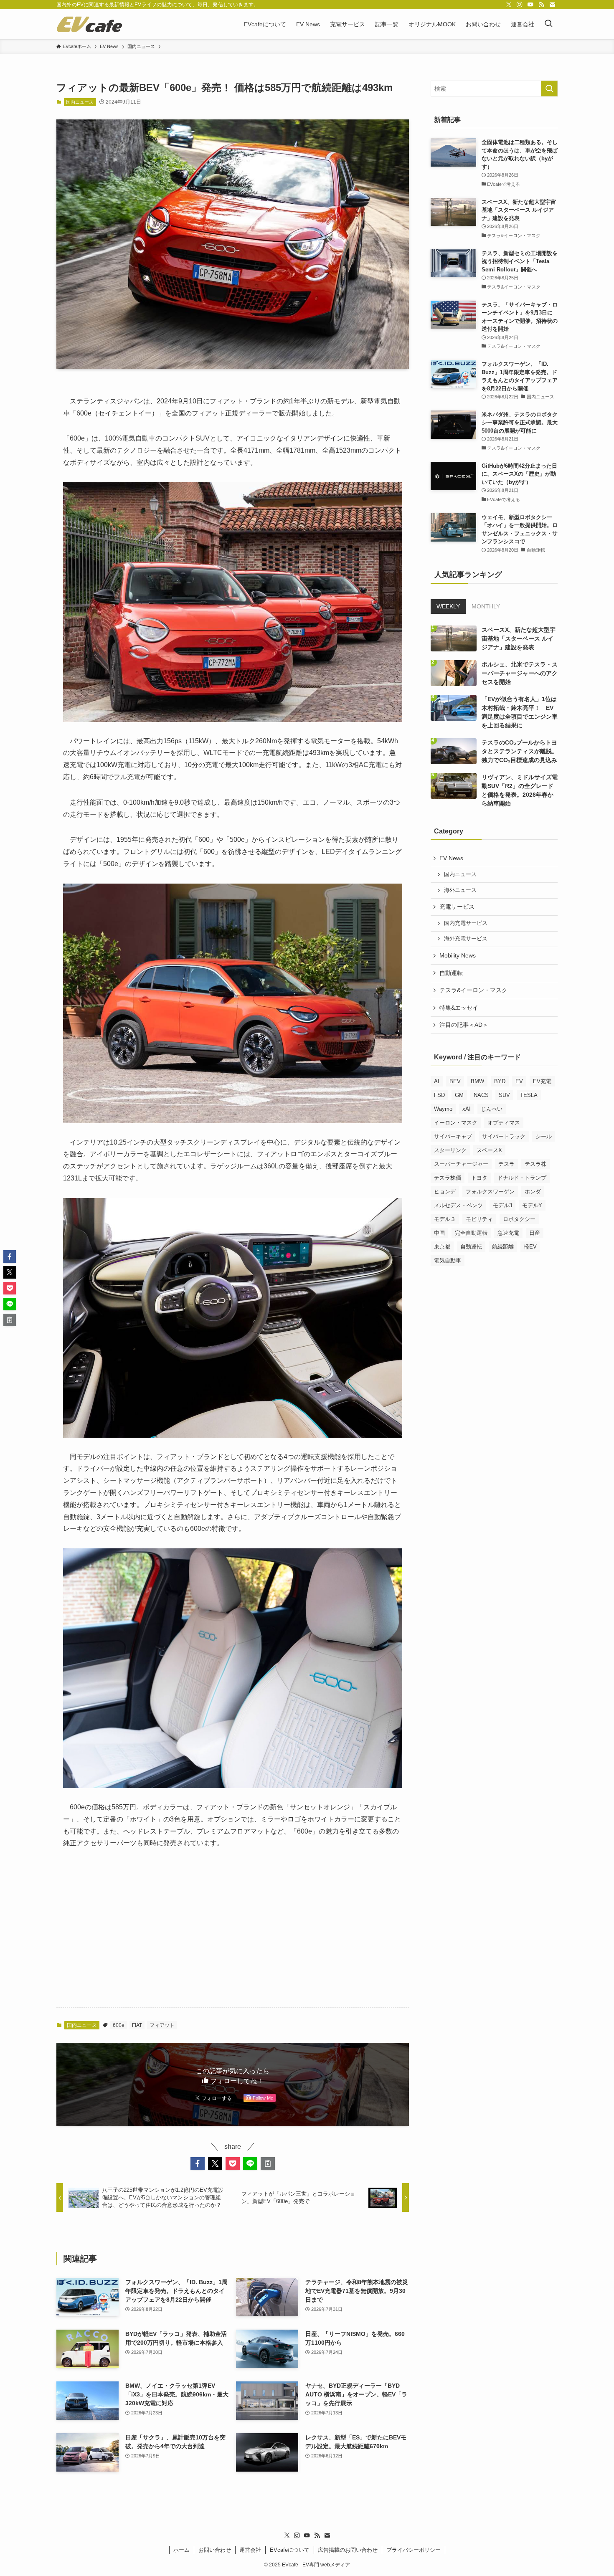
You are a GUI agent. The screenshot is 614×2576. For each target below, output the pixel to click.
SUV (504, 1095)
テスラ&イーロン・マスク (473, 990)
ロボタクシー (519, 1219)
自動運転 (451, 973)
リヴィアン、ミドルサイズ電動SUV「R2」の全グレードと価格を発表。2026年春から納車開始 (520, 790)
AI (437, 1081)
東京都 (442, 1247)
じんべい (492, 1109)
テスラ (506, 1164)
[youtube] (530, 5)
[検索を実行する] (549, 89)
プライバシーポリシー (414, 2550)
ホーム (181, 2550)
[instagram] (520, 5)
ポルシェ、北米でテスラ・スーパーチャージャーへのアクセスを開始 (520, 673)
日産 (535, 1233)
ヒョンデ (445, 1192)
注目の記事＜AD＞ (464, 1025)
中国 (439, 1233)
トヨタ (479, 1178)
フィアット (162, 2025)
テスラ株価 (448, 1178)
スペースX (489, 1150)
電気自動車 (448, 1260)
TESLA (529, 1095)
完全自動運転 (471, 1233)
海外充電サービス (466, 939)
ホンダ (533, 1192)
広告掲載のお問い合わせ (348, 2550)
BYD (500, 1081)
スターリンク (450, 1150)
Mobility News (458, 955)
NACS (481, 1095)
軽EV (530, 1247)
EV (519, 1081)
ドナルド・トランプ (522, 1178)
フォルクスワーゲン (490, 1192)
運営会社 (250, 2550)
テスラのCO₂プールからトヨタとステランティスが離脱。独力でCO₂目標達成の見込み (520, 751)
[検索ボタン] (548, 24)
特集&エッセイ (459, 1008)
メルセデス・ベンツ (458, 1205)
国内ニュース (80, 102)
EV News (451, 858)
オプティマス (504, 1123)
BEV (455, 1081)
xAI (467, 1109)
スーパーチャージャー (461, 1164)
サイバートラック (504, 1136)
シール (544, 1136)
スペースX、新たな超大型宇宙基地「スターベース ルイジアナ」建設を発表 (519, 638)
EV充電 (542, 1081)
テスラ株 (535, 1164)
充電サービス (457, 907)
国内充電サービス (466, 923)
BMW (477, 1081)
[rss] (541, 5)
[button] (198, 2163)
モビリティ (479, 1219)
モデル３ (445, 1219)
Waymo (443, 1109)
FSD (439, 1095)
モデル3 (502, 1205)
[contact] (552, 5)
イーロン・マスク (456, 1123)
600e (119, 2025)
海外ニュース (460, 890)
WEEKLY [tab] (448, 606)
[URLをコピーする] (268, 2163)
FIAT (137, 2025)
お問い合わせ (215, 2550)
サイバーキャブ (453, 1136)
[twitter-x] (509, 5)
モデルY (532, 1205)
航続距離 (503, 1247)
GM (459, 1095)
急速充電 (508, 1233)
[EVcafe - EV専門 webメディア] (89, 24)
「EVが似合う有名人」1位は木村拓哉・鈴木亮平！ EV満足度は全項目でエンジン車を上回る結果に (520, 712)
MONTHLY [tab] (486, 606)
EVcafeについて (290, 2550)
